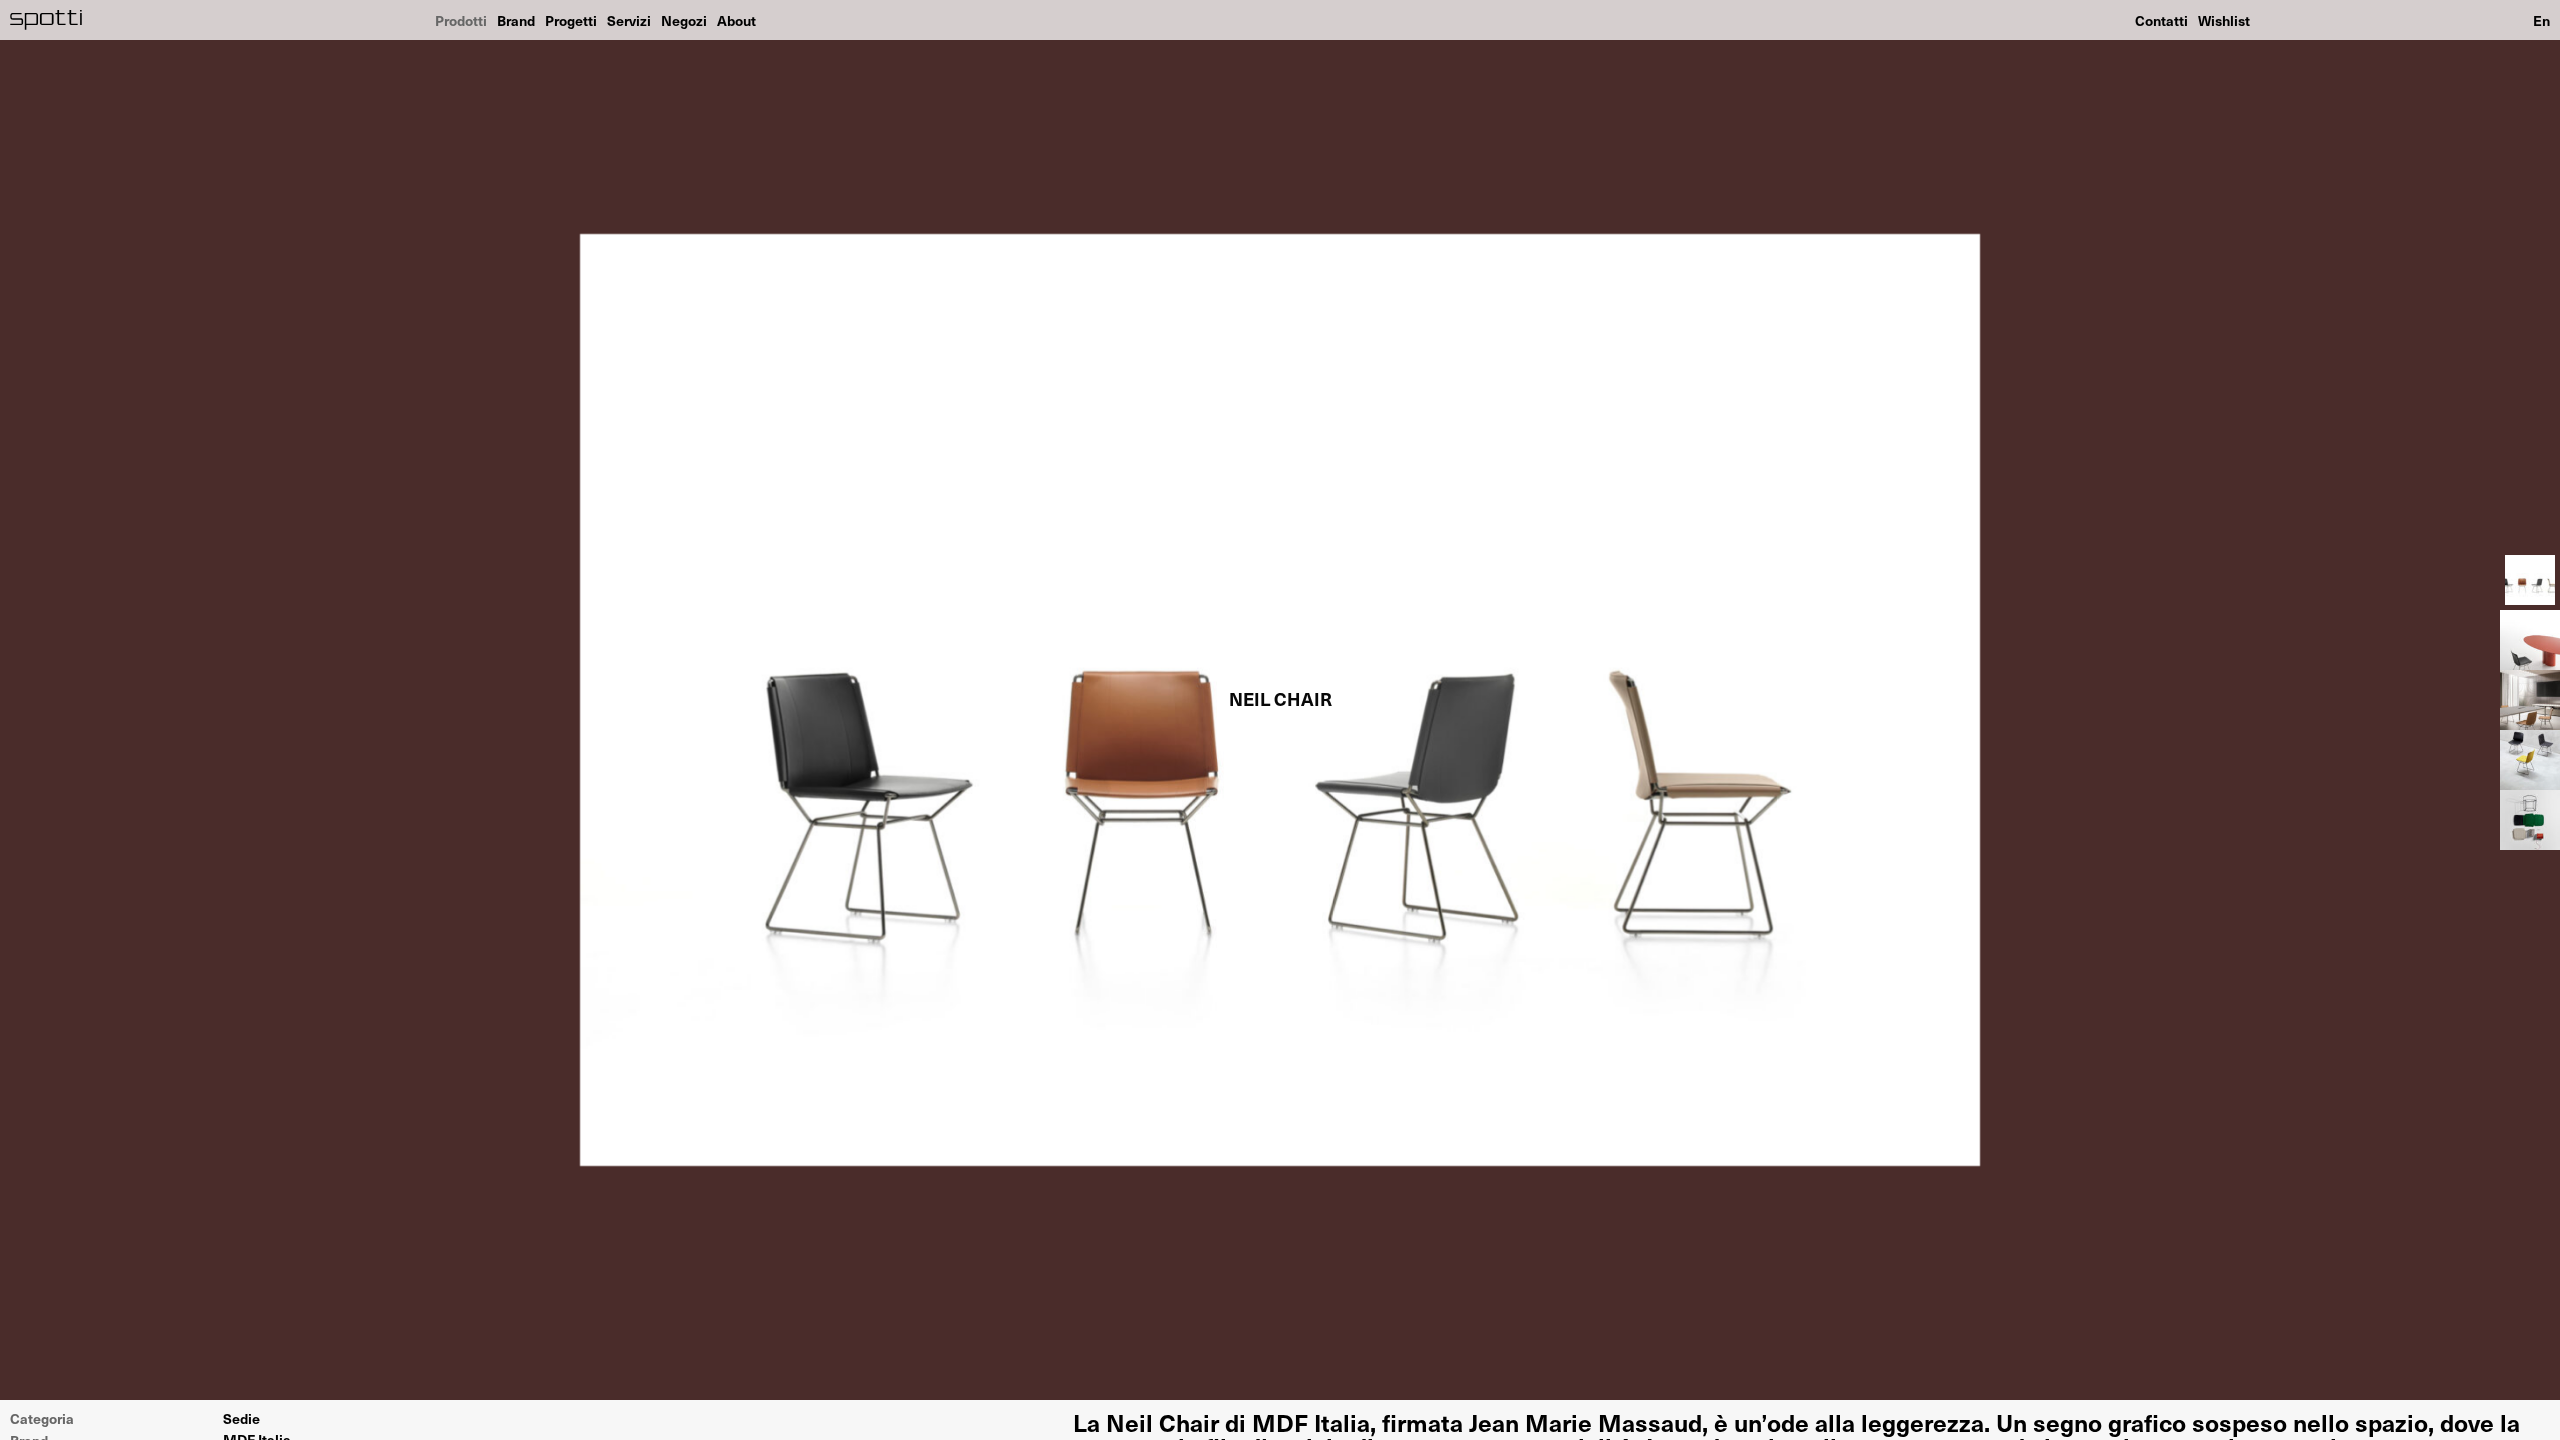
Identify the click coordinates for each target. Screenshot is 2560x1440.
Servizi (629, 20)
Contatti (2161, 20)
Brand (516, 20)
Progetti (571, 20)
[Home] (46, 20)
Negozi (684, 20)
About (736, 20)
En (2541, 20)
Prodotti (461, 20)
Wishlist (2224, 20)
